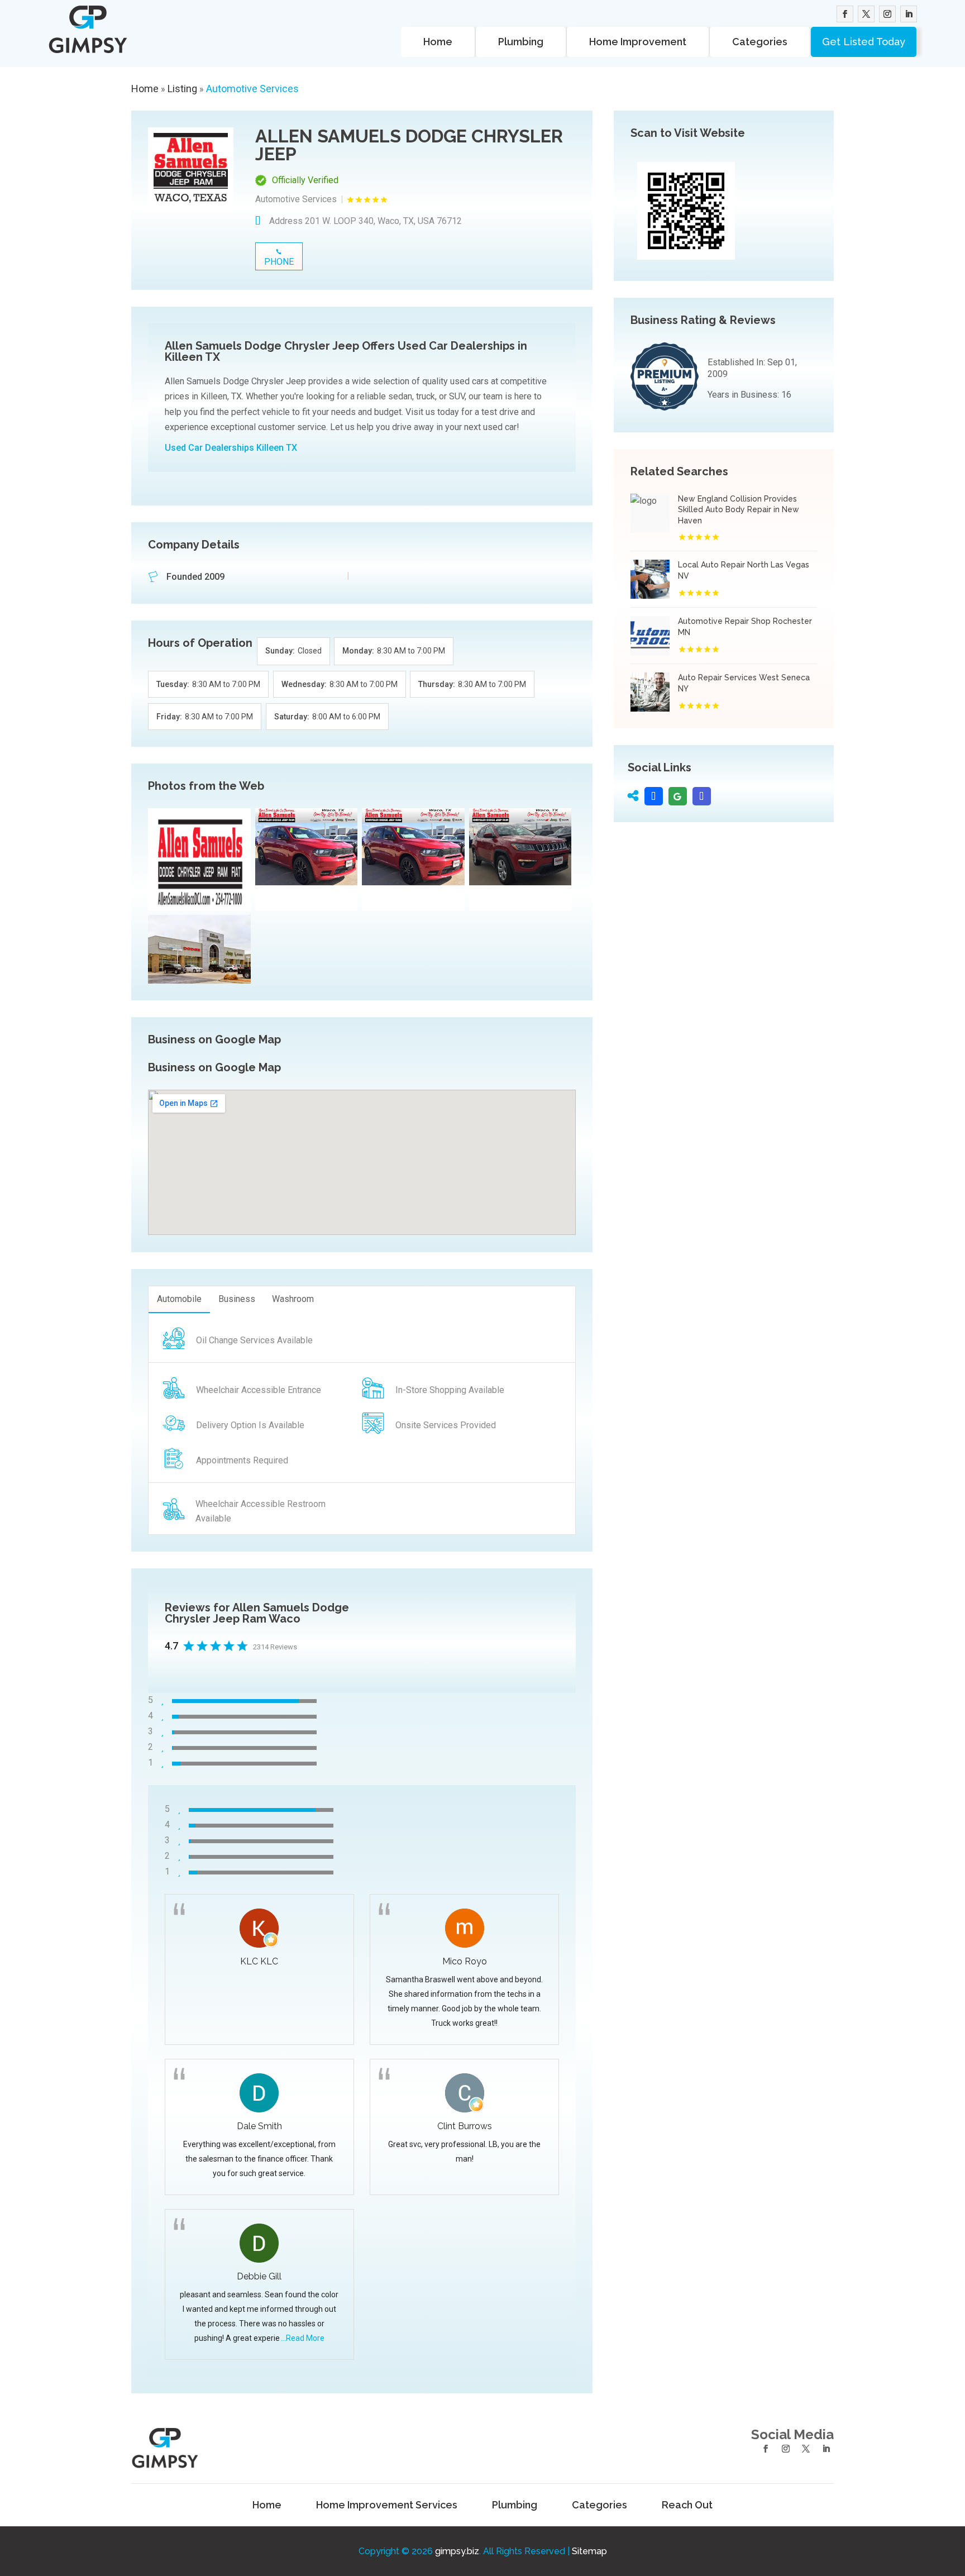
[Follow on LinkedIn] (909, 14)
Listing (182, 89)
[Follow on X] (866, 14)
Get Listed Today (864, 42)
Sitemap (589, 2551)
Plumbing (521, 42)
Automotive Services (252, 89)
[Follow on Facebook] (845, 14)
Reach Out (687, 2505)
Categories (760, 42)
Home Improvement (638, 42)
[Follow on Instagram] (887, 14)
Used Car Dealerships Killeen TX (231, 448)
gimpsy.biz (457, 2551)
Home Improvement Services (387, 2505)
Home (438, 42)
